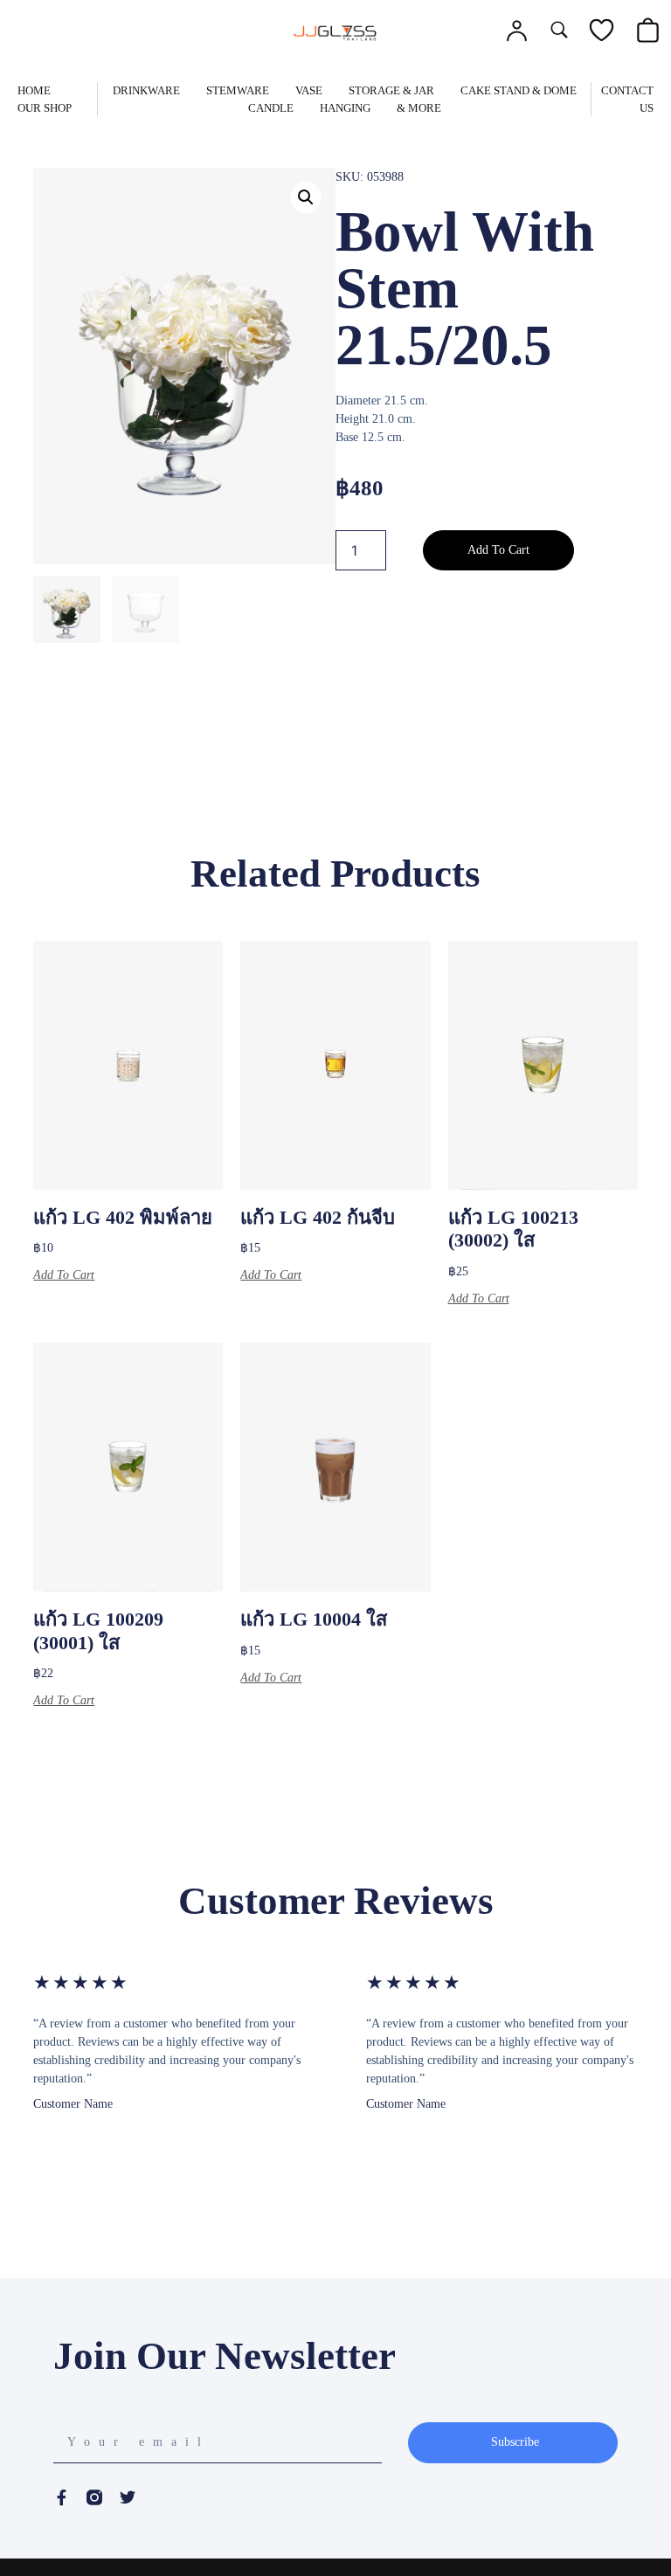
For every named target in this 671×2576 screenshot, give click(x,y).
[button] (306, 197)
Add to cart (498, 550)
